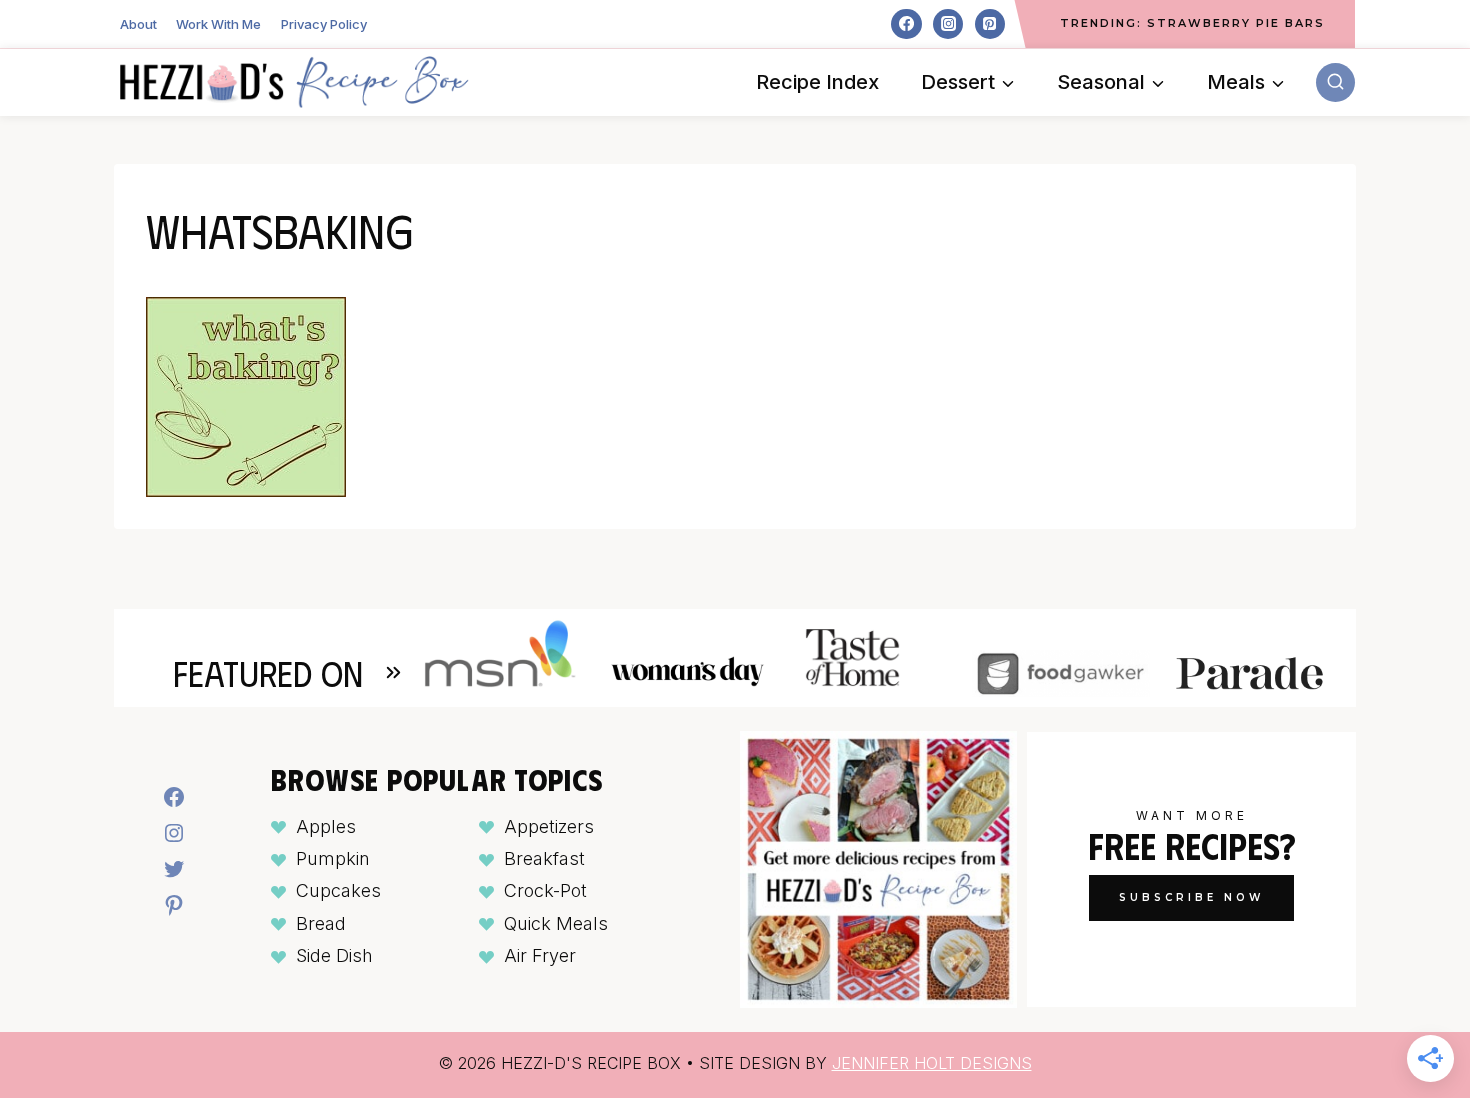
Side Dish (334, 955)
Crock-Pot (545, 890)
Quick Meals (556, 923)
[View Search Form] (1335, 82)
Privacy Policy (324, 24)
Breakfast (544, 858)
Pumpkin (333, 858)
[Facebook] (906, 24)
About (138, 24)
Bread (321, 923)
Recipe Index (817, 82)
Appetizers (549, 826)
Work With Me (218, 24)
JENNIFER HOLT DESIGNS (932, 1063)
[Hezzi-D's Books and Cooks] (294, 82)
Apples (326, 826)
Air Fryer (540, 955)
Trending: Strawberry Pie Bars (1192, 23)
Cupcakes (338, 890)
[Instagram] (948, 24)
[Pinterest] (990, 24)
